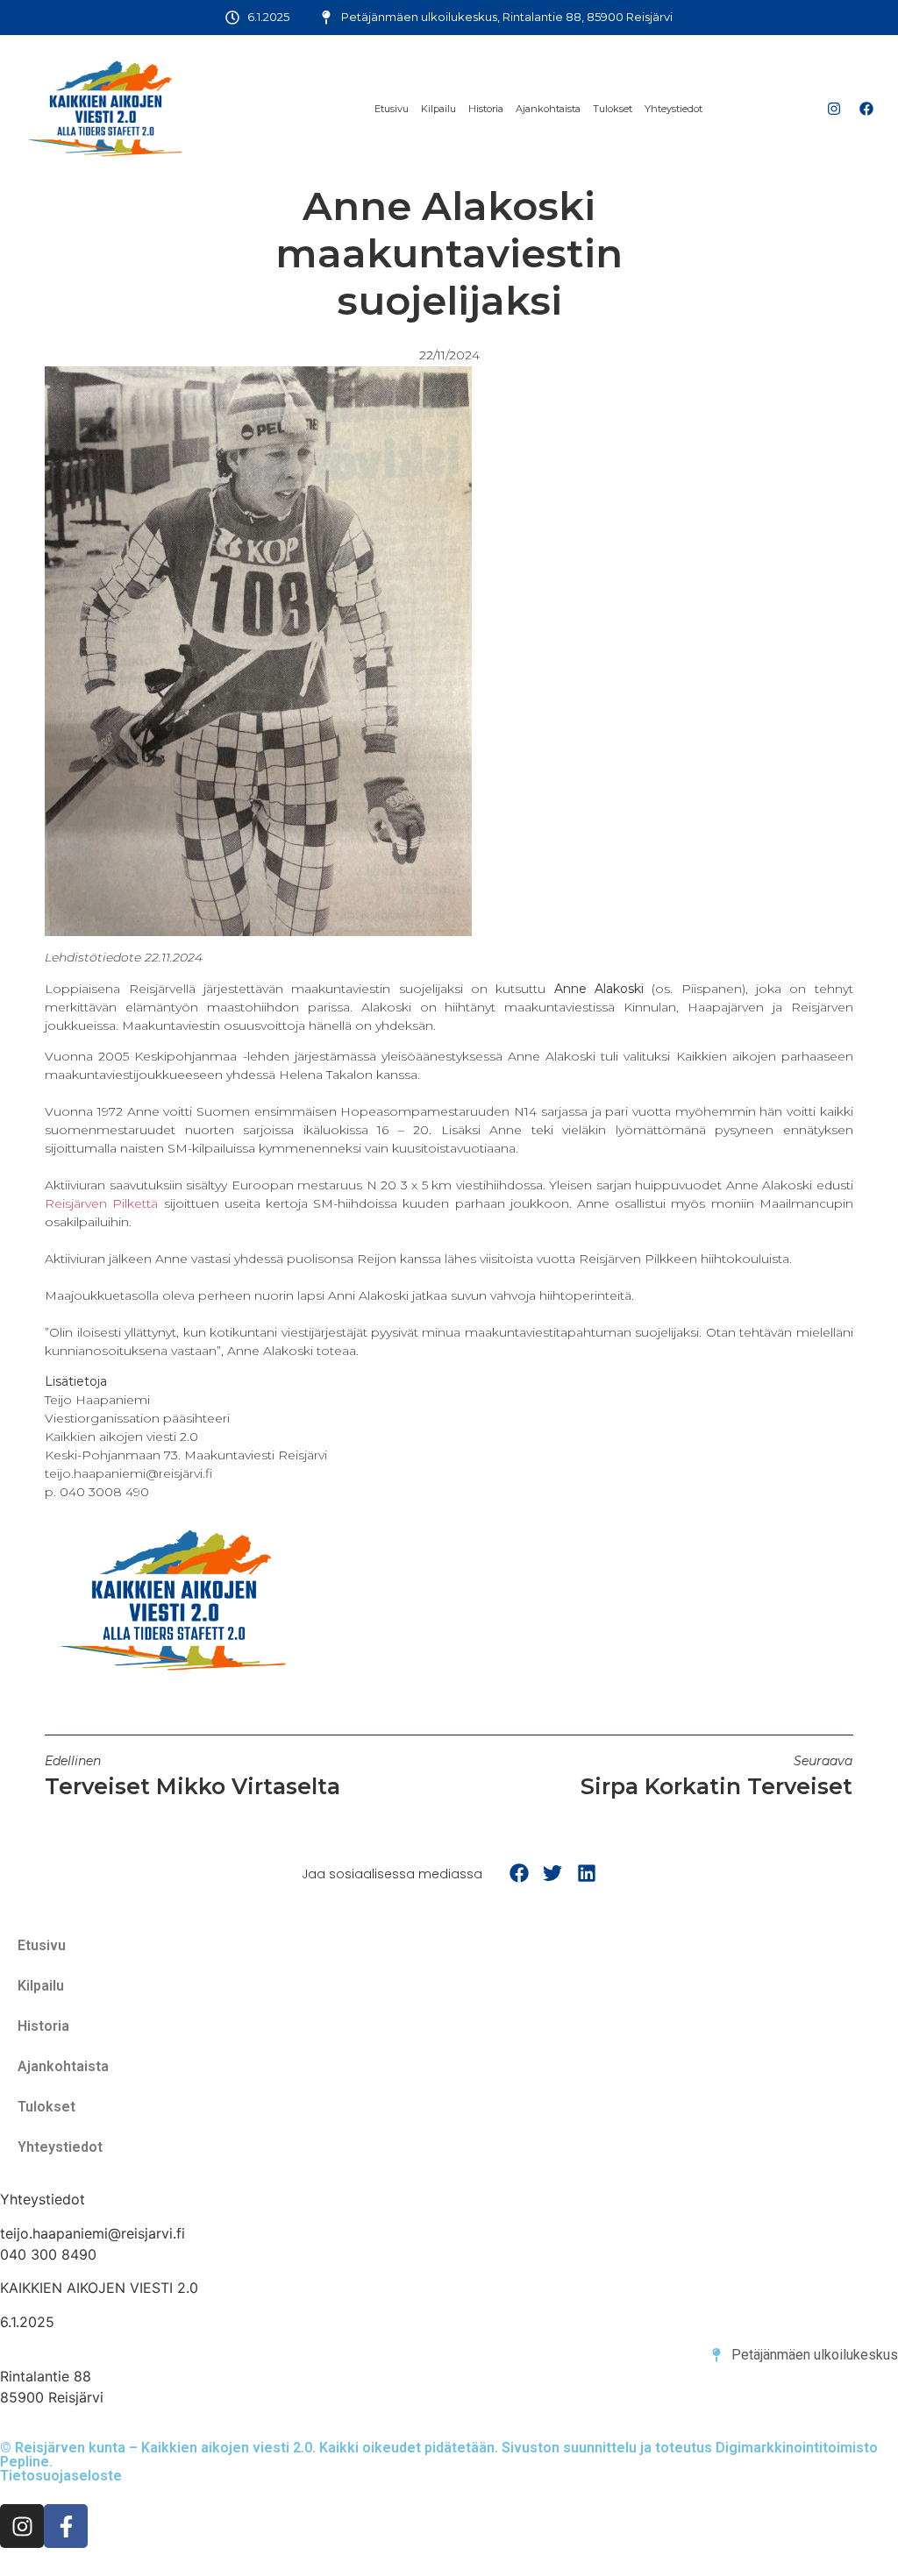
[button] (519, 1873)
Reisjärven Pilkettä (101, 1203)
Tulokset (613, 109)
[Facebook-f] (66, 2526)
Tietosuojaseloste (61, 2476)
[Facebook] (866, 109)
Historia (486, 109)
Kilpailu (438, 109)
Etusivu (392, 109)
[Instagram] (834, 109)
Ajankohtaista (548, 109)
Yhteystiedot (673, 109)
